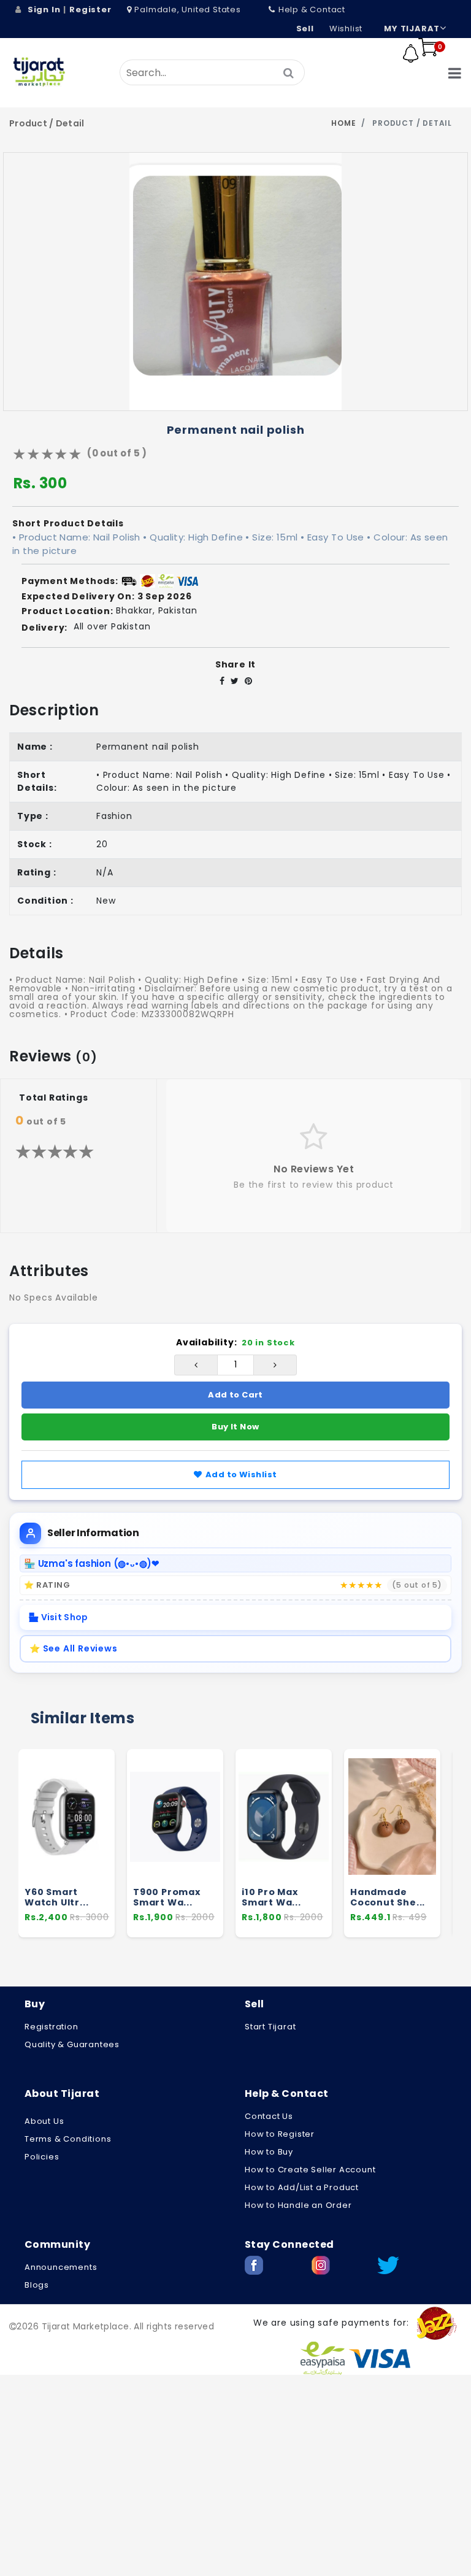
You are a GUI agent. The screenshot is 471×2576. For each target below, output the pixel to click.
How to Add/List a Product (302, 2187)
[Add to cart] (100, 1821)
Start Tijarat (270, 2027)
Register (90, 10)
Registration (52, 2027)
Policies (42, 2157)
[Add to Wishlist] (100, 1845)
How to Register (280, 2134)
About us (44, 2121)
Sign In (44, 10)
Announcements (61, 2267)
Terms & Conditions (68, 2139)
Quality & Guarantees (72, 2044)
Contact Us (269, 2116)
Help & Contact (312, 10)
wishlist (346, 29)
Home (343, 123)
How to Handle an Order (298, 2205)
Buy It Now (235, 1427)
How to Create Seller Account (310, 2170)
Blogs (37, 2285)
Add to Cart (235, 1395)
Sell (305, 29)
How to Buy (269, 2152)
